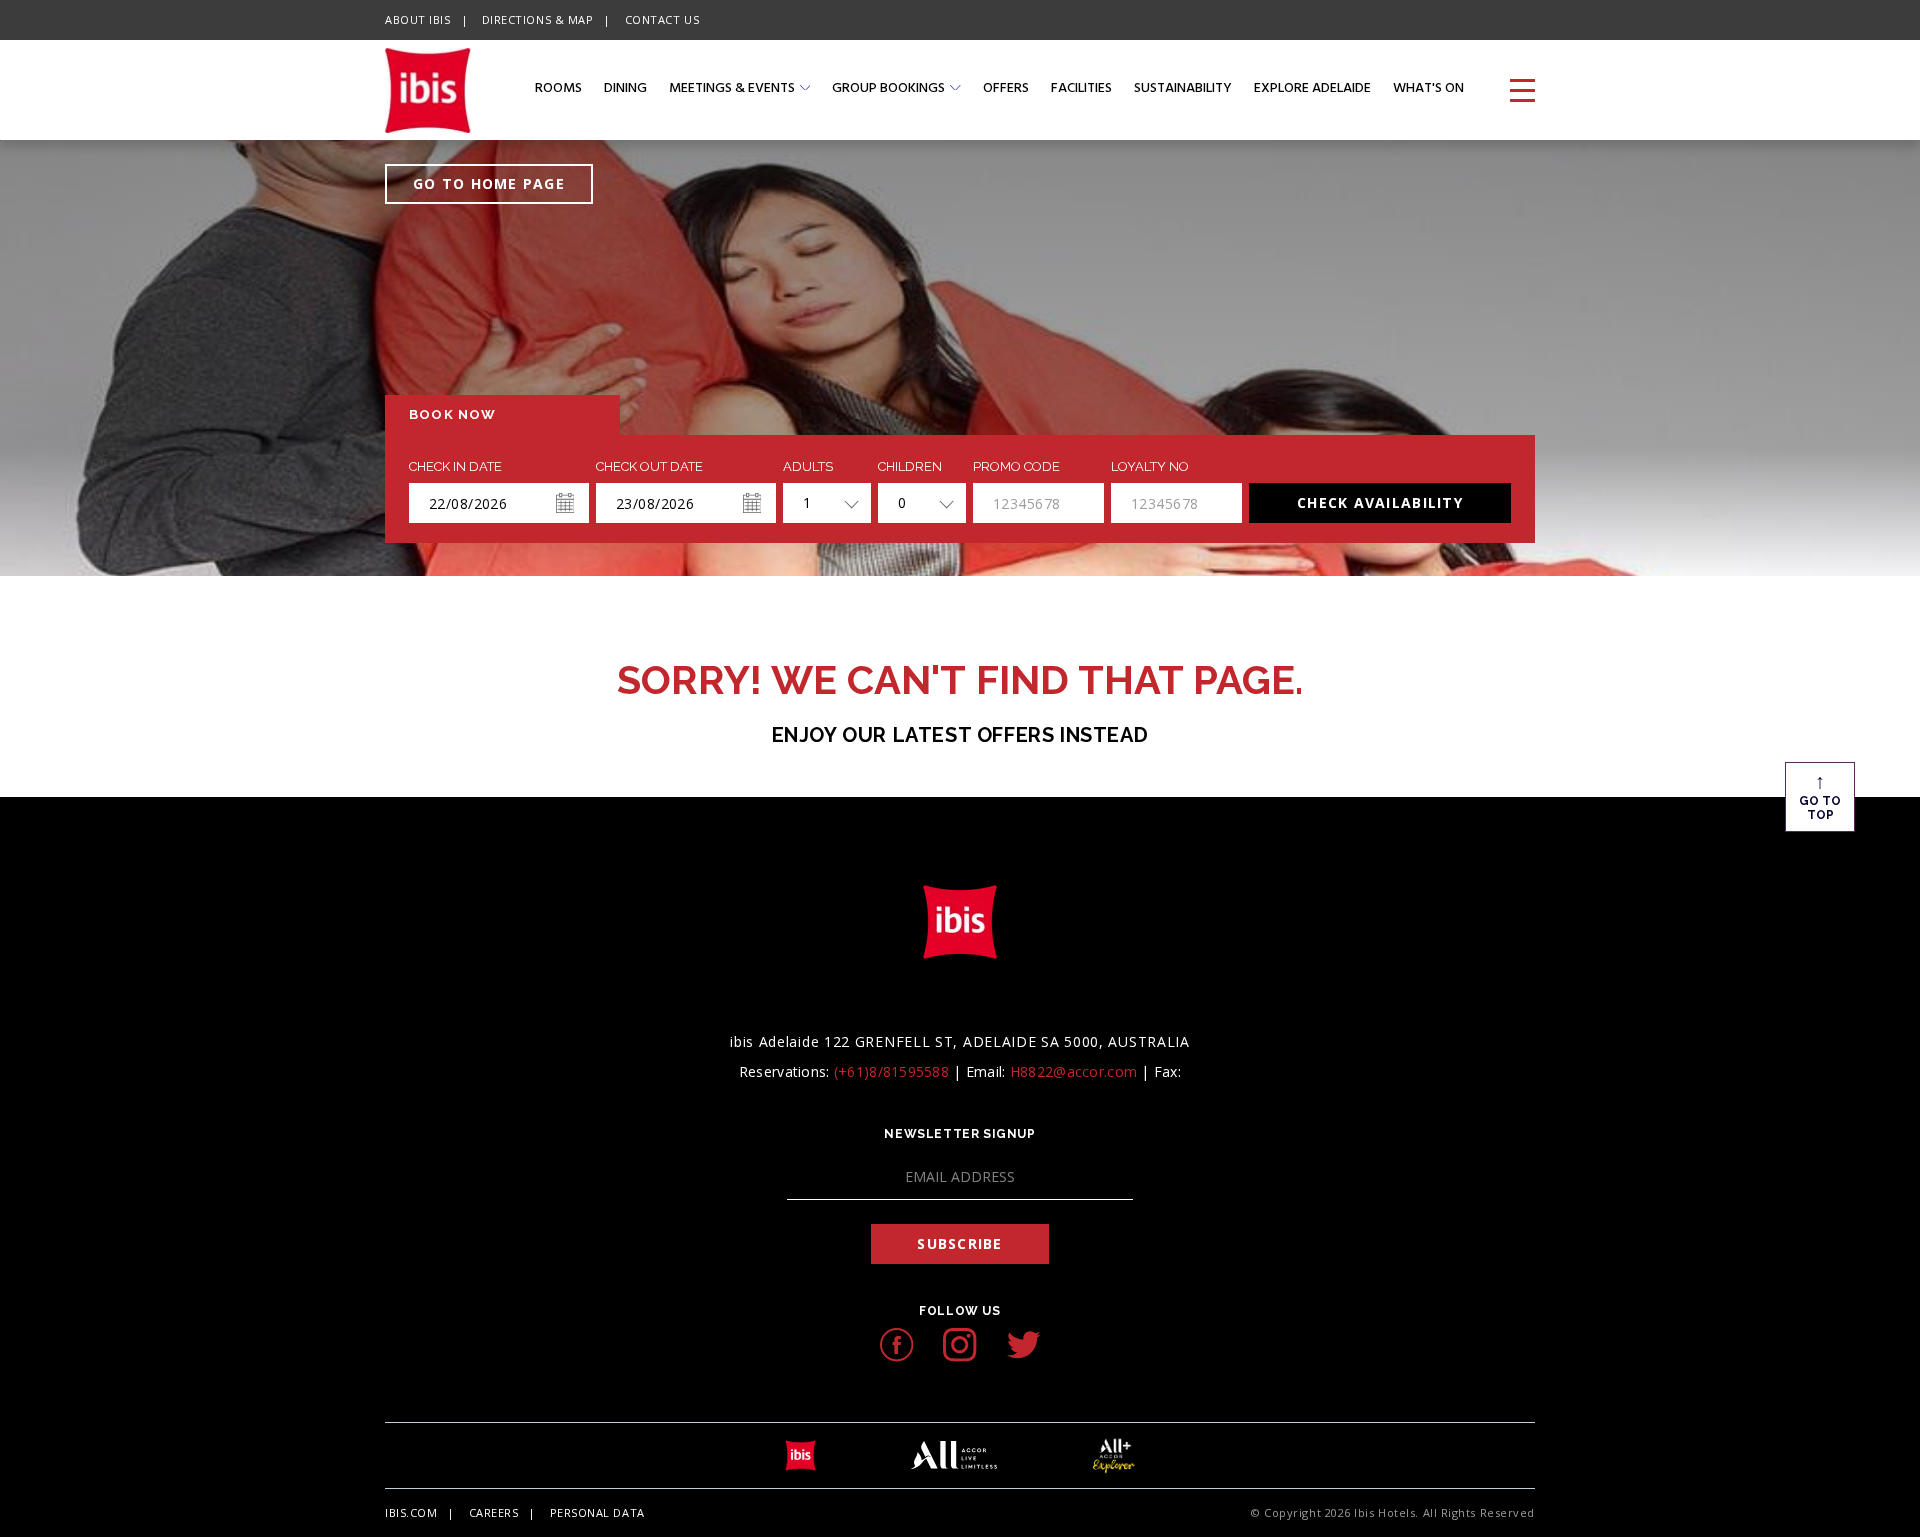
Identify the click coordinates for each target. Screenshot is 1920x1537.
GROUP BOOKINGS (888, 89)
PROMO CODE (1016, 467)
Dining (625, 89)
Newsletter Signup (959, 1134)
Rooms (558, 89)
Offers (1006, 89)
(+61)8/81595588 (893, 1071)
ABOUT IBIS (418, 19)
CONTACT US (662, 19)
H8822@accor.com (1073, 1071)
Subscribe (959, 1243)
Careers (494, 1512)
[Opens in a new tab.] (896, 1344)
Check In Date (455, 467)
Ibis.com (411, 1512)
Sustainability (1183, 89)
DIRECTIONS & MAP (538, 19)
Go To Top (1820, 795)
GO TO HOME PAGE (489, 183)
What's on (1428, 89)
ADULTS (808, 467)
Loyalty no (1150, 467)
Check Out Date (649, 467)
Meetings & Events (732, 89)
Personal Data (597, 1512)
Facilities (1081, 89)
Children (910, 467)
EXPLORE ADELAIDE (1312, 89)
